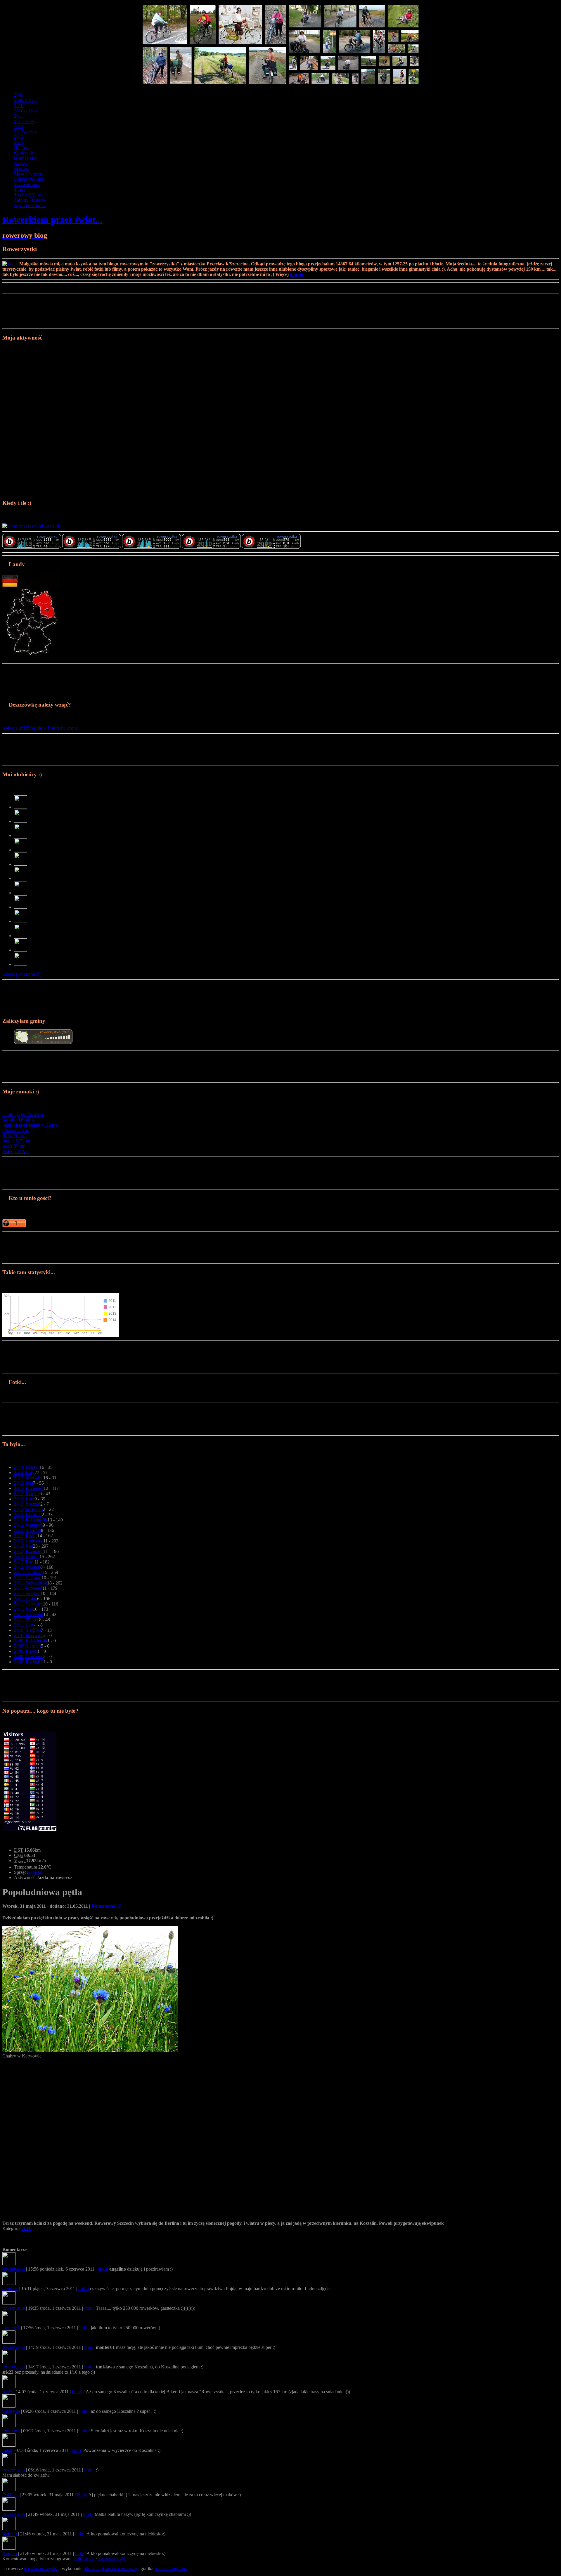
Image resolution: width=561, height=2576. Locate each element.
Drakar (15, 1130)
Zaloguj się (84, 2559)
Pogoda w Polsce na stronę (53, 728)
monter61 (11, 2328)
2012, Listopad (28, 1515)
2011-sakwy (25, 121)
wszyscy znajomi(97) (22, 974)
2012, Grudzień (28, 1509)
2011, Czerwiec (28, 1604)
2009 (19, 95)
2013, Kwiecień (29, 1488)
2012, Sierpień (27, 1530)
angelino (10, 2289)
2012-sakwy (25, 132)
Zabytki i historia (30, 200)
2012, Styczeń (27, 1567)
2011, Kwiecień (29, 1614)
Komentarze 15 (107, 1906)
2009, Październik (31, 1641)
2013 (19, 137)
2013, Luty (24, 1499)
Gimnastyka (25, 158)
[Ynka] (21, 850)
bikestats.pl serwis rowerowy (110, 2569)
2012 (19, 127)
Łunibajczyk (23, 1115)
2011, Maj (23, 1609)
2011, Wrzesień (28, 1588)
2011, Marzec (27, 1620)
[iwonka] (21, 907)
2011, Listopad (28, 1578)
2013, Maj (24, 1483)
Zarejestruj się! (112, 2559)
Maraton (22, 169)
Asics (14, 1146)
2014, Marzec (27, 1467)
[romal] (21, 821)
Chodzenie (24, 153)
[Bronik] (21, 964)
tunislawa (11, 2411)
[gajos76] (21, 864)
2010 (19, 106)
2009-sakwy (25, 100)
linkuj (103, 2269)
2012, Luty (24, 1562)
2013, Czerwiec (29, 1478)
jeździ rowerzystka (41, 2569)
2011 (19, 116)
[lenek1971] (21, 921)
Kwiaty (21, 163)
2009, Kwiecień (29, 1662)
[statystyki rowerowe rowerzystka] (31, 526)
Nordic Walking (29, 179)
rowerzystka (14, 2269)
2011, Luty (24, 1625)
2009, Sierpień (27, 1646)
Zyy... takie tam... (30, 205)
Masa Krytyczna (29, 174)
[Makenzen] (21, 936)
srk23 (7, 2392)
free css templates (171, 2569)
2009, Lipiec (26, 1651)
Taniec (20, 190)
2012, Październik (31, 1520)
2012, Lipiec (26, 1536)
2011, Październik (31, 1583)
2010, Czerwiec (29, 1635)
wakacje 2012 (15, 728)
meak (7, 2450)
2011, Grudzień (28, 1572)
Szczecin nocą (27, 184)
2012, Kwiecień (29, 1551)
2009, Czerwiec (29, 1656)
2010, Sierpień (27, 1630)
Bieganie (22, 148)
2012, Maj (24, 1546)
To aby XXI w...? (30, 195)
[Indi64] (21, 807)
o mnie (296, 274)
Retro (14, 1136)
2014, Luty (24, 1473)
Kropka (18, 1120)
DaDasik (11, 2495)
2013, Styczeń (27, 1504)
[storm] (21, 950)
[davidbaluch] (21, 878)
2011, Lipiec (26, 1599)
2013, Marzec (27, 1494)
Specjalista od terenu (30, 1125)
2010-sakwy (25, 111)
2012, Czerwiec (29, 1541)
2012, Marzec (27, 1557)
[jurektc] (21, 893)
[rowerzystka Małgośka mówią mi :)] (32, 547)
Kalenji (15, 1151)
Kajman (10, 2534)
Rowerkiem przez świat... (52, 220)
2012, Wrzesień (28, 1525)
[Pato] (21, 835)
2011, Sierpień (27, 1593)
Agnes (17, 1141)
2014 (19, 142)
